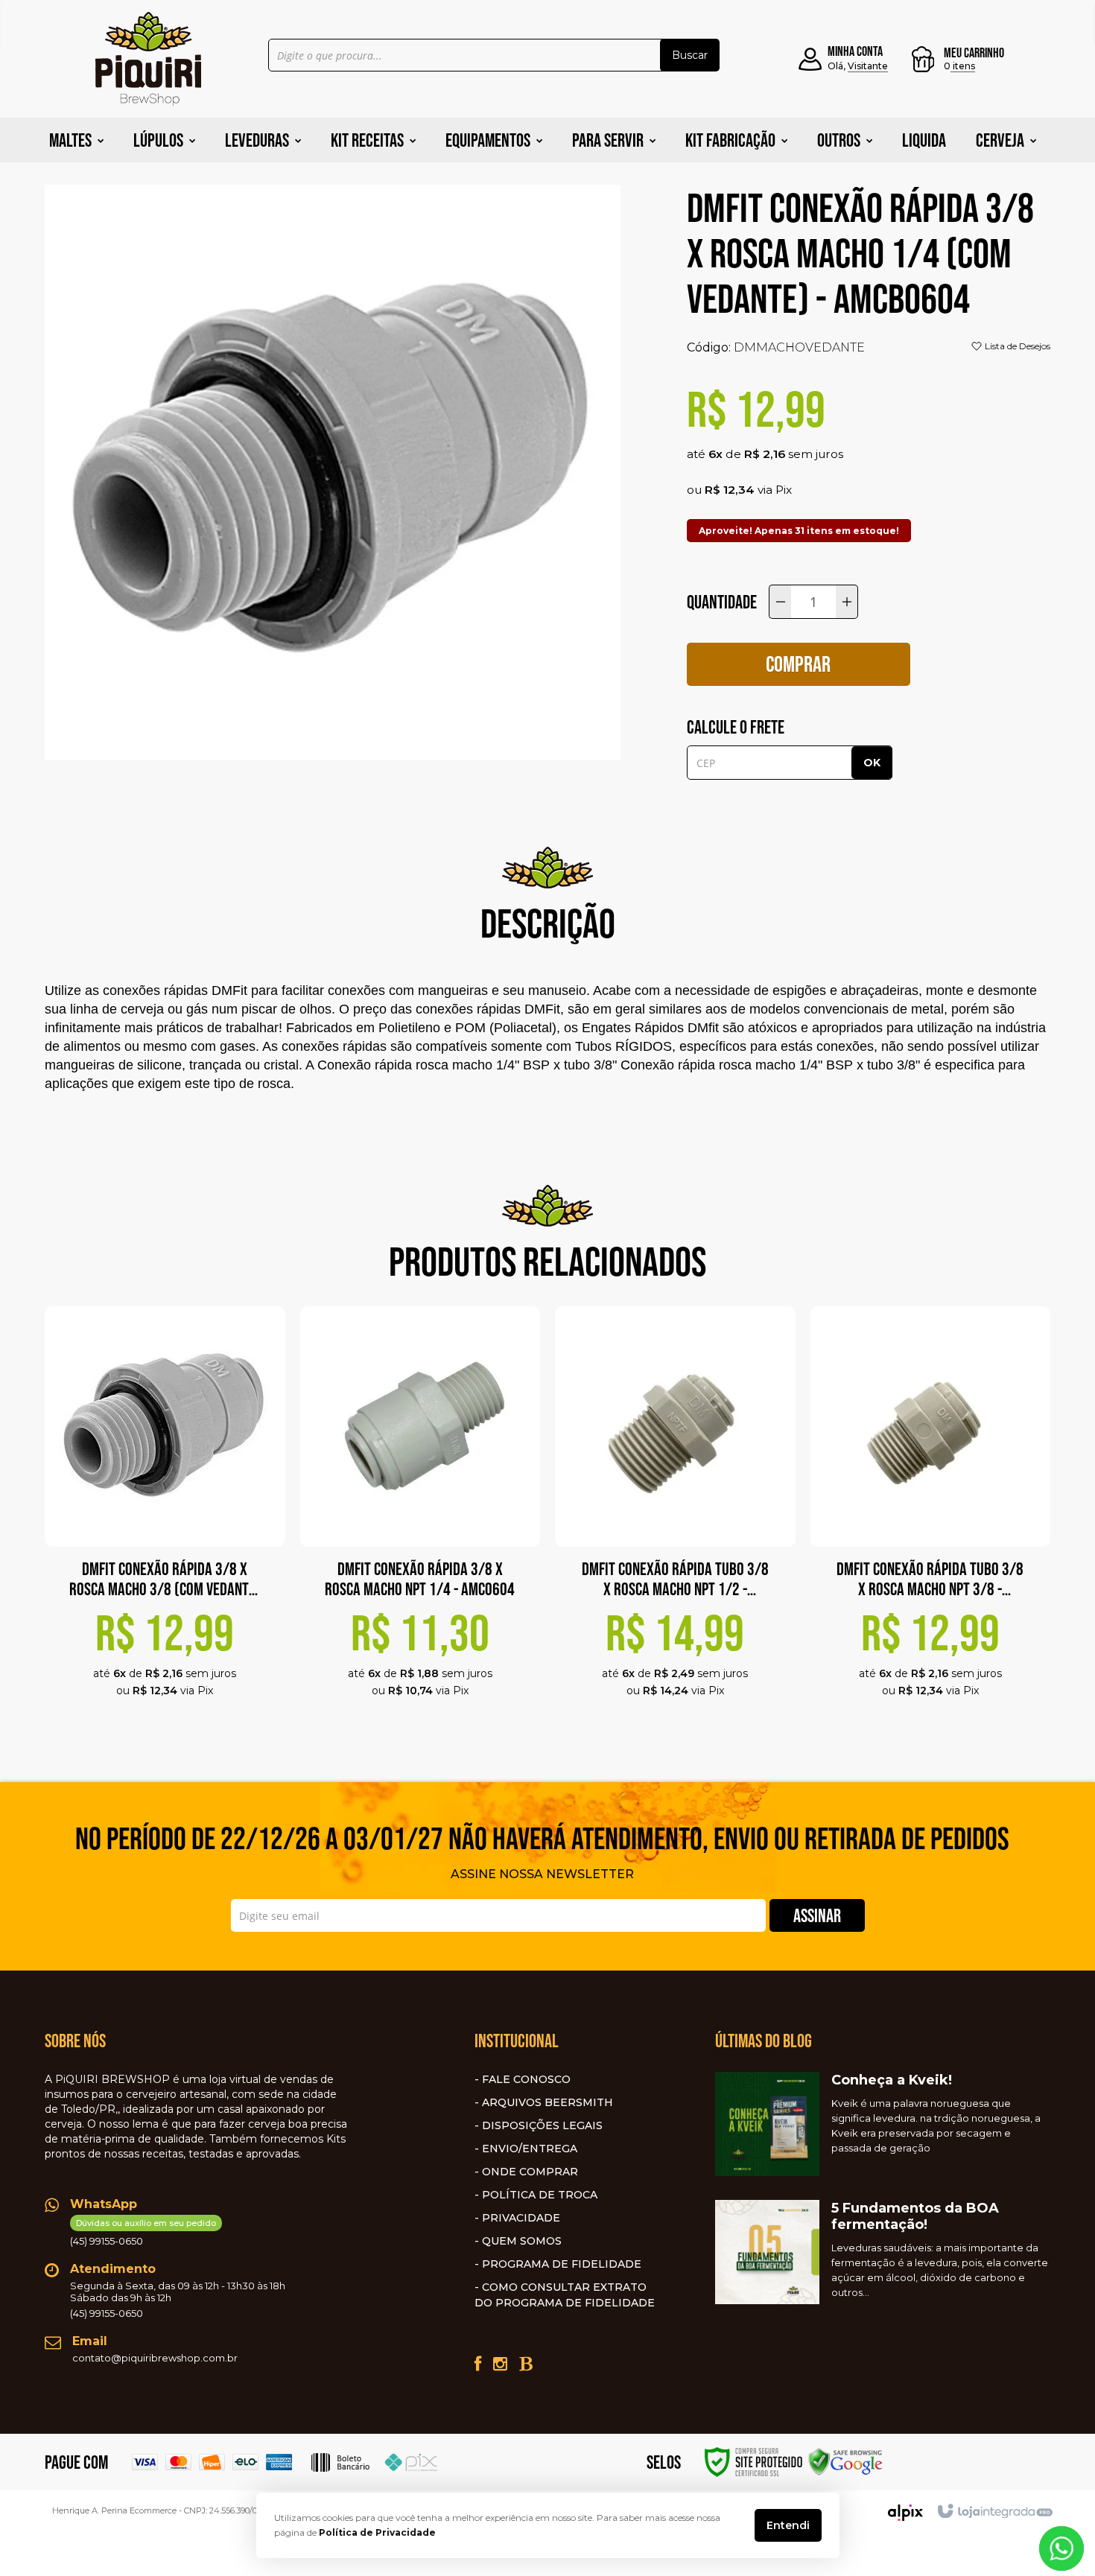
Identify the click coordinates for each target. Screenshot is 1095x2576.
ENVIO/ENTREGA (530, 2149)
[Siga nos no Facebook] (478, 2364)
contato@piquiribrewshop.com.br (155, 2358)
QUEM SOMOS (522, 2241)
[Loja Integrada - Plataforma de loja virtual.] (994, 2512)
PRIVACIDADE (521, 2218)
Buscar (690, 55)
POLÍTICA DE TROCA (540, 2195)
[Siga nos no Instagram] (500, 2364)
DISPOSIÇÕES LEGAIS (542, 2125)
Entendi (788, 2525)
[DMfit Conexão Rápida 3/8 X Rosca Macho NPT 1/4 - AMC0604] (420, 1520)
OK (872, 763)
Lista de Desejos (1016, 346)
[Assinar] (817, 1915)
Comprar (798, 664)
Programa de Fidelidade (562, 2264)
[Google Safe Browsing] (845, 2461)
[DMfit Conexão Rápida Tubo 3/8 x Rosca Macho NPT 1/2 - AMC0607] (675, 1520)
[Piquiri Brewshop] (148, 59)
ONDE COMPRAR (530, 2172)
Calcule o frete (736, 727)
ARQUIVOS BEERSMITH (547, 2102)
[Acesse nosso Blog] (526, 2364)
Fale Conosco (526, 2079)
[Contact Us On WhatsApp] (1061, 2547)
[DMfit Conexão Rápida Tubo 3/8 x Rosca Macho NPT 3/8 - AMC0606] (931, 1520)
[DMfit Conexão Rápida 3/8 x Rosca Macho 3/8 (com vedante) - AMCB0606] (165, 1520)
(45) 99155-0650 (143, 2232)
